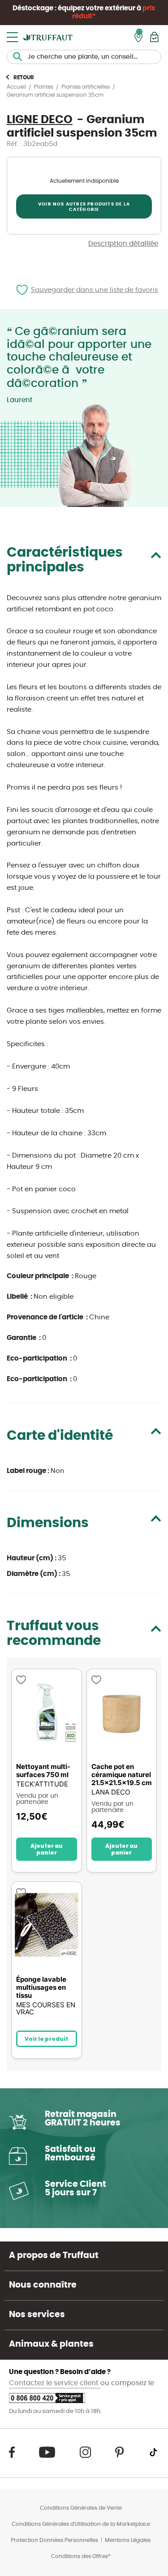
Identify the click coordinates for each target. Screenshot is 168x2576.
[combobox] (84, 57)
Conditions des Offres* (81, 2556)
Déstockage (33, 8)
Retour (24, 77)
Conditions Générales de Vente (81, 2508)
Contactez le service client (55, 2383)
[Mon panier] (154, 37)
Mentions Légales (128, 2540)
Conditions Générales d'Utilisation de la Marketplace (81, 2524)
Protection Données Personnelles (54, 2540)
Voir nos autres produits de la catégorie (84, 207)
